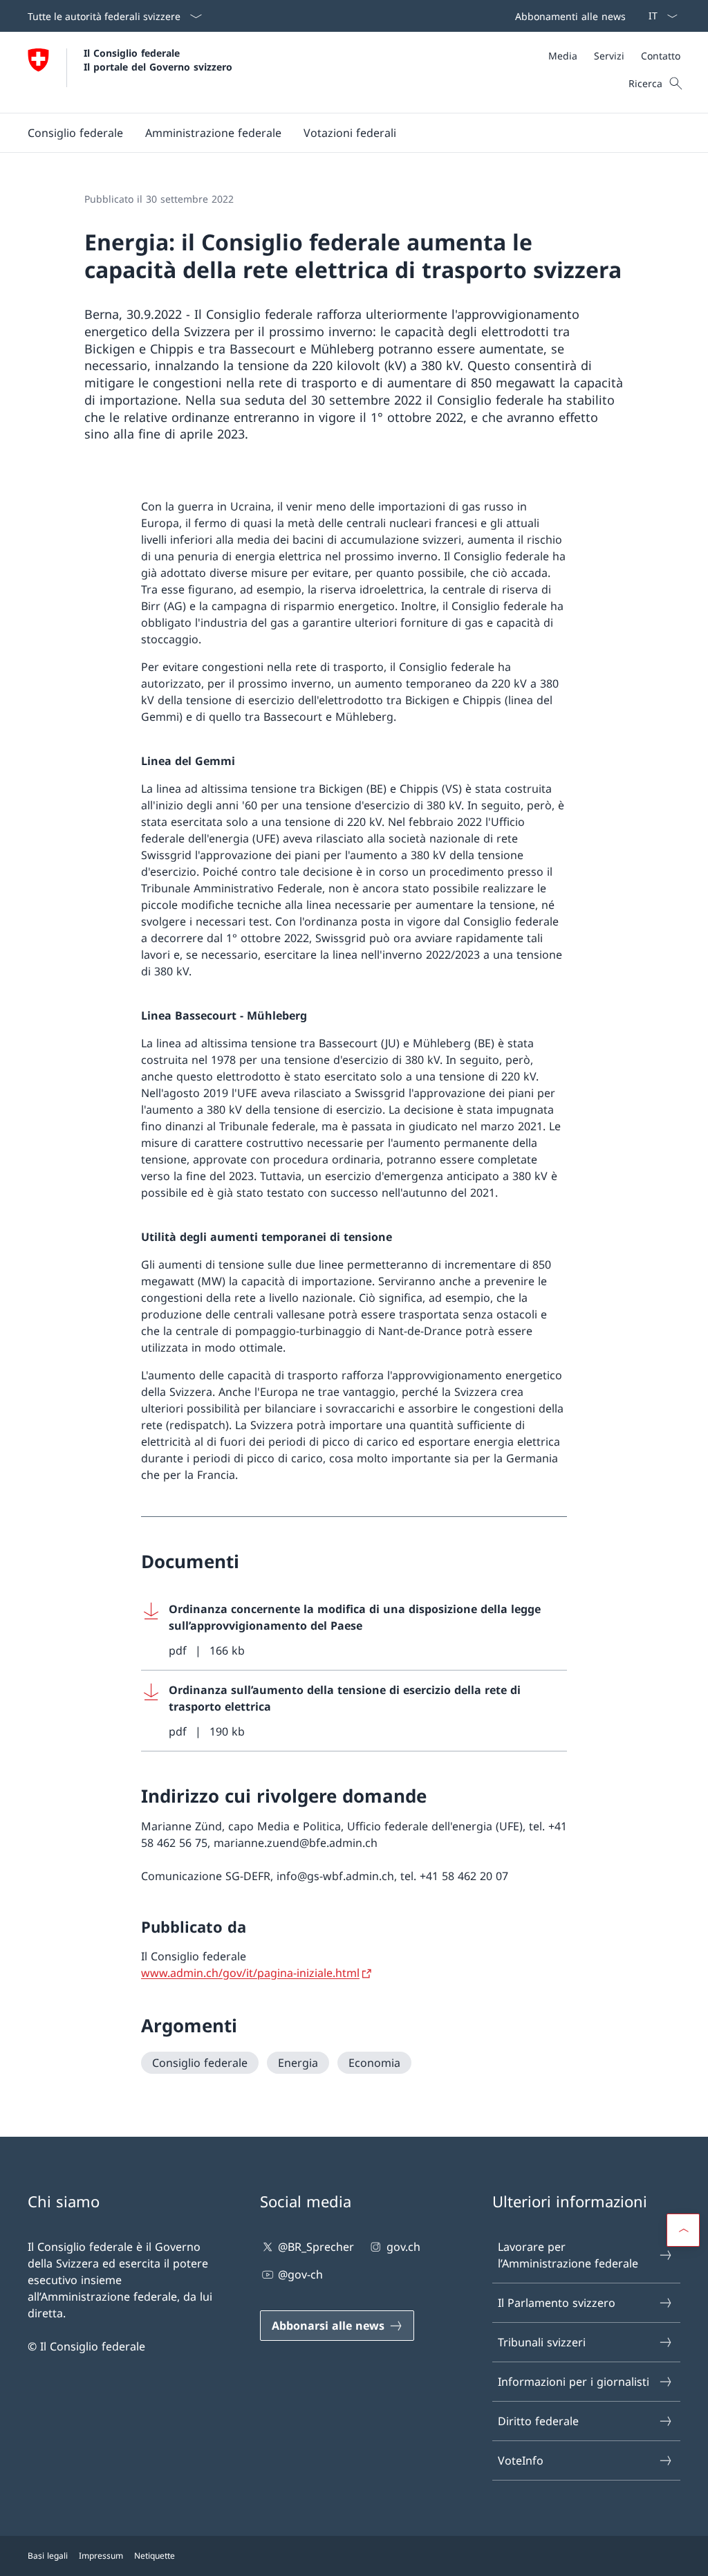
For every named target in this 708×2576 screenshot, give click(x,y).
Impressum (101, 2556)
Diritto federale (538, 2421)
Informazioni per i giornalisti (574, 2382)
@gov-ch (300, 2274)
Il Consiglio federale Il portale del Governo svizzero (158, 59)
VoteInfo (521, 2460)
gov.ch (403, 2247)
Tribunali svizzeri (542, 2342)
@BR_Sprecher (316, 2247)
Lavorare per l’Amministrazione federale (568, 2255)
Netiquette (155, 2556)
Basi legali (48, 2556)
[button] (75, 133)
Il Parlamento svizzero (557, 2303)
